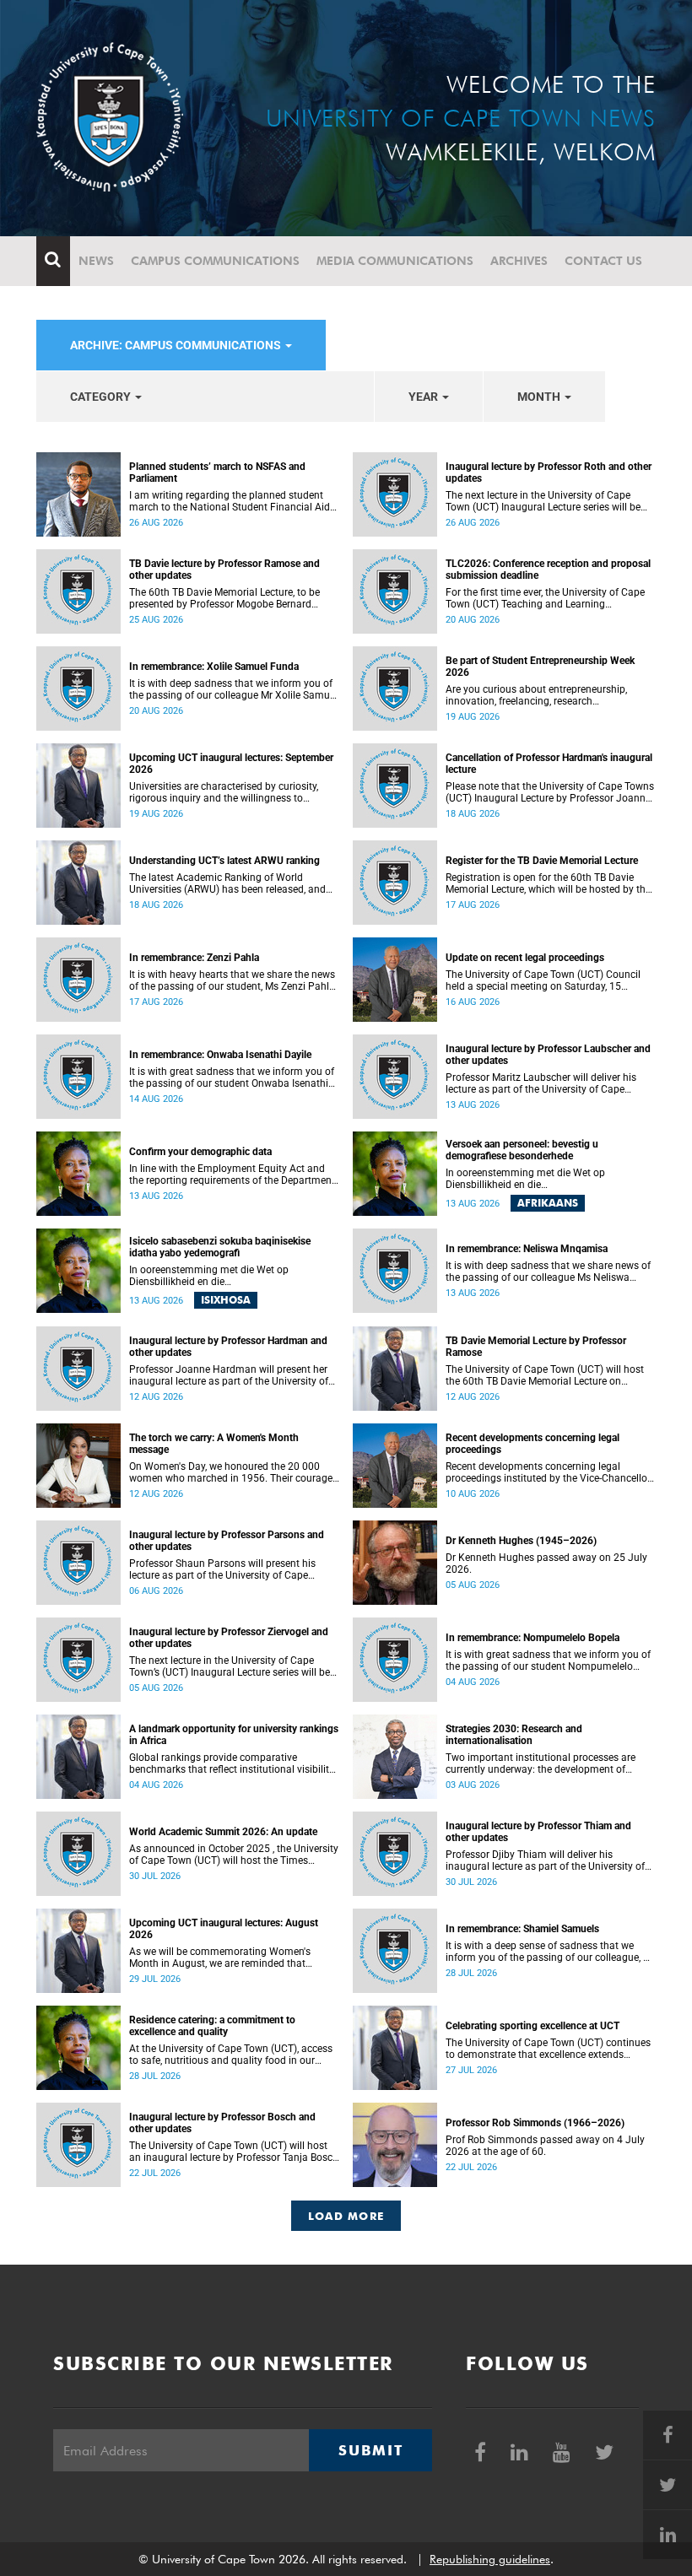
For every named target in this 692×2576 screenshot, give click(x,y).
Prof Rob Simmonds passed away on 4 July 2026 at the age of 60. (545, 2146)
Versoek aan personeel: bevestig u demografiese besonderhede (522, 1150)
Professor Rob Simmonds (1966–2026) (535, 2123)
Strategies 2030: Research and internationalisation (514, 1735)
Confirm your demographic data (200, 1152)
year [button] (424, 397)
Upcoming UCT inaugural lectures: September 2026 (231, 764)
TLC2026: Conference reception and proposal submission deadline (548, 570)
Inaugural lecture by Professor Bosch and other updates (222, 2123)
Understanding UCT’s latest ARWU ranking (224, 861)
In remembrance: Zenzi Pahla (194, 958)
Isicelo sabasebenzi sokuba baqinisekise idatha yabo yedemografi (220, 1247)
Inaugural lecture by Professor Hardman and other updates (228, 1347)
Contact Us (603, 261)
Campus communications (215, 261)
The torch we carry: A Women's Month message (214, 1444)
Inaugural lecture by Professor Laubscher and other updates (548, 1055)
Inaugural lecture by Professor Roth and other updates (549, 473)
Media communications (395, 261)
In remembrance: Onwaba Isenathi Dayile (220, 1055)
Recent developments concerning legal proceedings (533, 1444)
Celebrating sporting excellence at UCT (533, 2026)
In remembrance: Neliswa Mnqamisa (527, 1249)
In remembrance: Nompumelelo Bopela (533, 1638)
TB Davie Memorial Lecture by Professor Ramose (536, 1347)
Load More (346, 2216)
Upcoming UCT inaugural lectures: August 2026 (224, 1929)
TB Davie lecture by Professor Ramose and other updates (224, 570)
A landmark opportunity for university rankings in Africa (234, 1735)
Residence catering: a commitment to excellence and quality (212, 2026)
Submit (370, 2450)
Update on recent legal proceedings (525, 958)
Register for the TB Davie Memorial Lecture (542, 861)
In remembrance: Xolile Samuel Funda (214, 667)
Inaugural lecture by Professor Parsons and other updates (227, 1541)
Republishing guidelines (490, 2559)
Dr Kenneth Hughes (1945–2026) (521, 1541)
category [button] (102, 397)
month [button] (540, 397)
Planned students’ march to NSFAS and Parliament (217, 473)
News (96, 261)
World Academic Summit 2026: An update (223, 1832)
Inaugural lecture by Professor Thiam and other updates (538, 1832)
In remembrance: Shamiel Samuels (522, 1929)
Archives (519, 261)
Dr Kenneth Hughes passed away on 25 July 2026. (546, 1563)
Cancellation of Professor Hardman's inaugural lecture (549, 764)
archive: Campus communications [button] (177, 345)
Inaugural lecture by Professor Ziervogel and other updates (229, 1638)
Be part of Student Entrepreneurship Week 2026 (540, 667)
